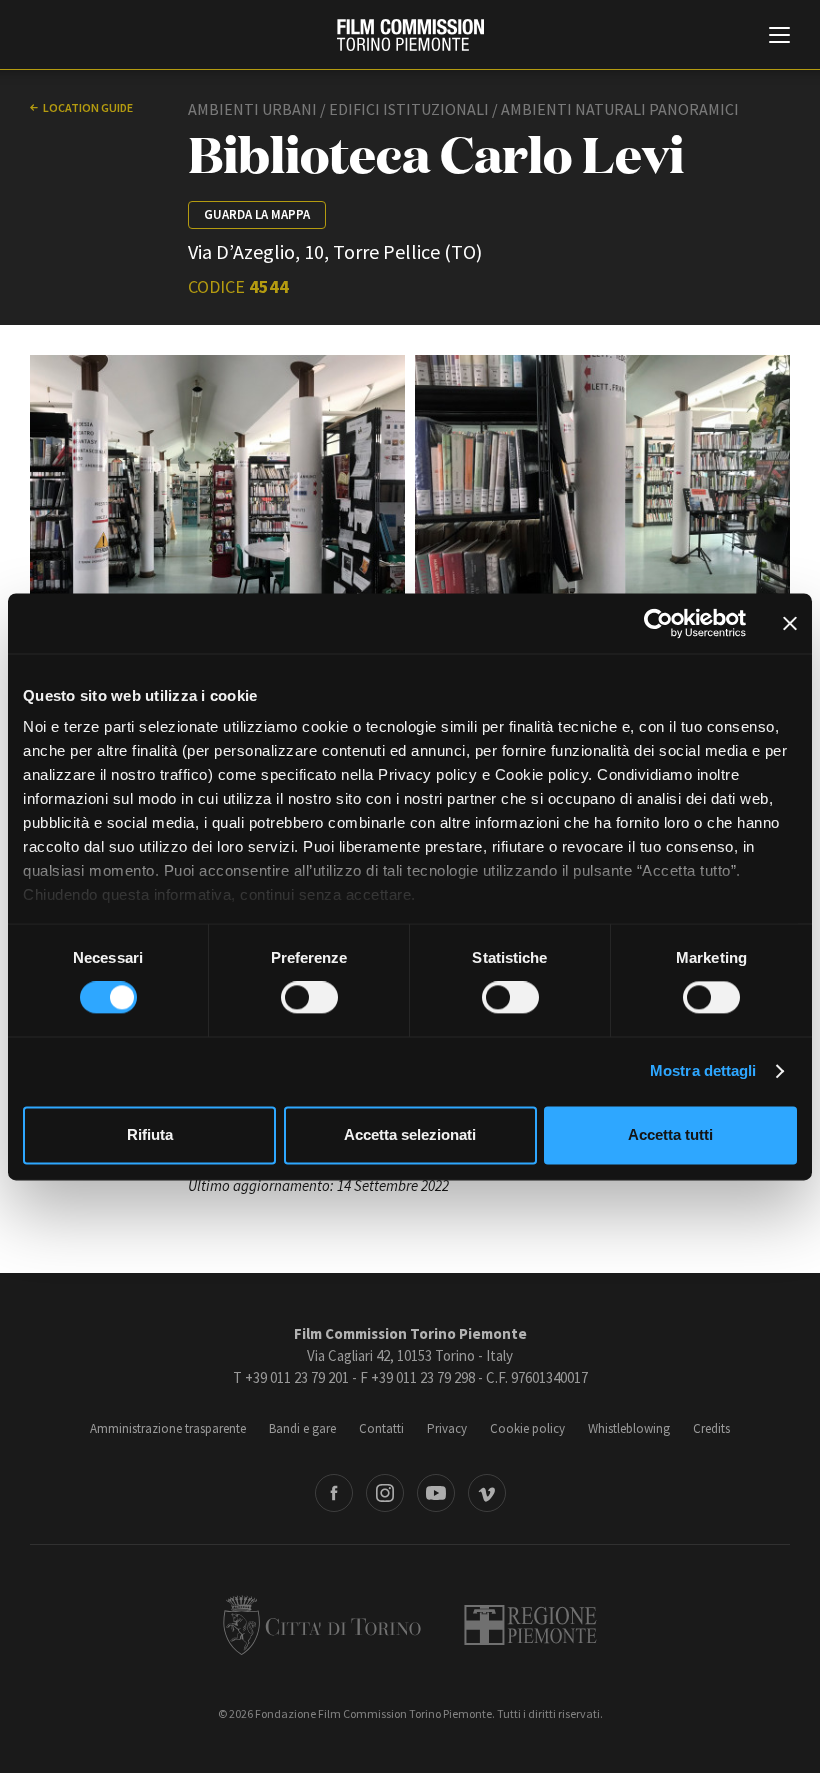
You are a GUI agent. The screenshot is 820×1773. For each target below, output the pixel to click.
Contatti (381, 1428)
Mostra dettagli (703, 1071)
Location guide (88, 107)
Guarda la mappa (257, 214)
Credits (711, 1428)
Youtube (436, 1493)
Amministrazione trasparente (168, 1428)
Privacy (447, 1428)
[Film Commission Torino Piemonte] (410, 35)
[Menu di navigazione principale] (779, 37)
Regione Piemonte (530, 1625)
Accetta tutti (670, 1134)
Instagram (385, 1493)
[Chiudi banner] (790, 623)
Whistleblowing (629, 1428)
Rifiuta (150, 1134)
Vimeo (487, 1493)
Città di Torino (322, 1625)
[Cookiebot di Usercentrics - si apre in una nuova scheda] (658, 623)
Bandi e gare (302, 1428)
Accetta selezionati (410, 1134)
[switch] (309, 998)
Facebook (334, 1493)
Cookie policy (527, 1428)
